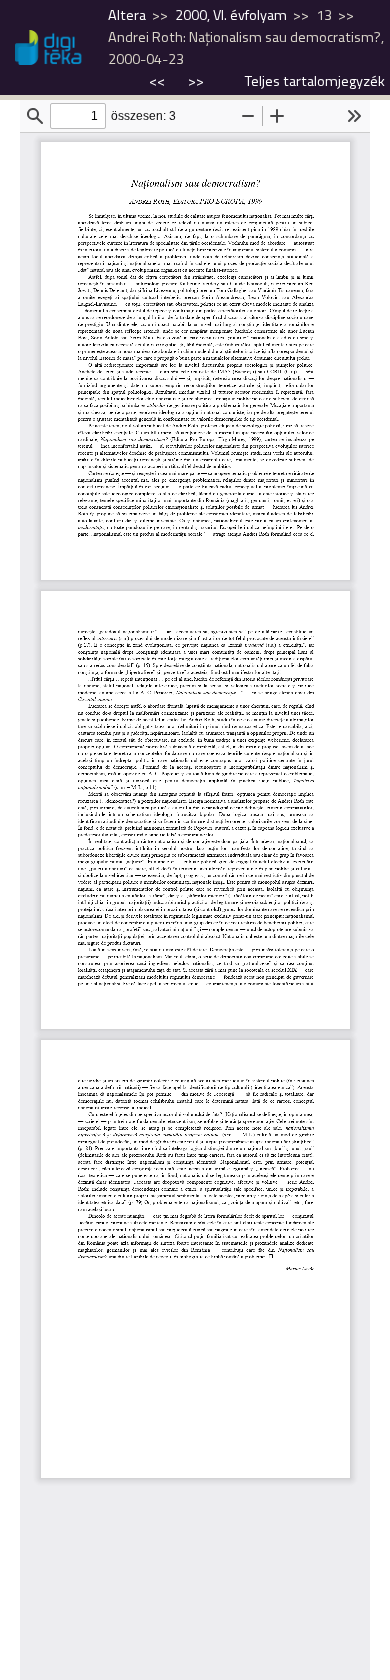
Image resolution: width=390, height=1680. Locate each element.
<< (158, 81)
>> (196, 81)
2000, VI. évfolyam (231, 15)
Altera (127, 15)
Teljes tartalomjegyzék (315, 81)
